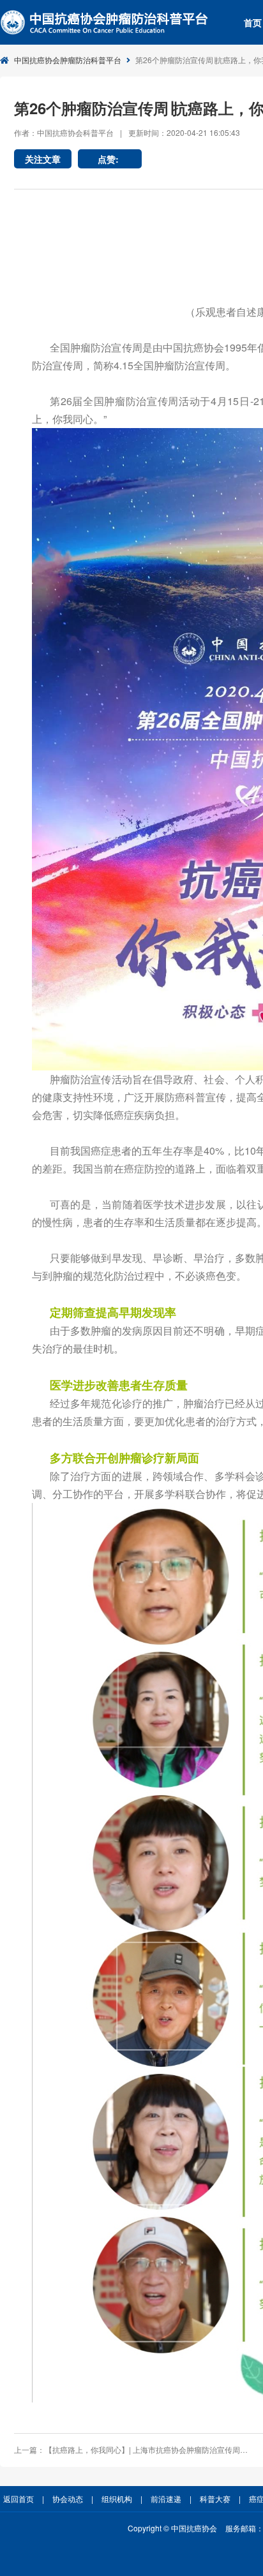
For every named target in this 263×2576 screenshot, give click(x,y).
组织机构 (117, 2498)
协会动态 (68, 2498)
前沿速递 (166, 2498)
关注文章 (43, 159)
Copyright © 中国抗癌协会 (172, 2528)
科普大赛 (215, 2498)
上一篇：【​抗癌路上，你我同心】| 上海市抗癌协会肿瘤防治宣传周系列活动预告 (132, 2449)
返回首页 (19, 2498)
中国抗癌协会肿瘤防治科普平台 (68, 60)
